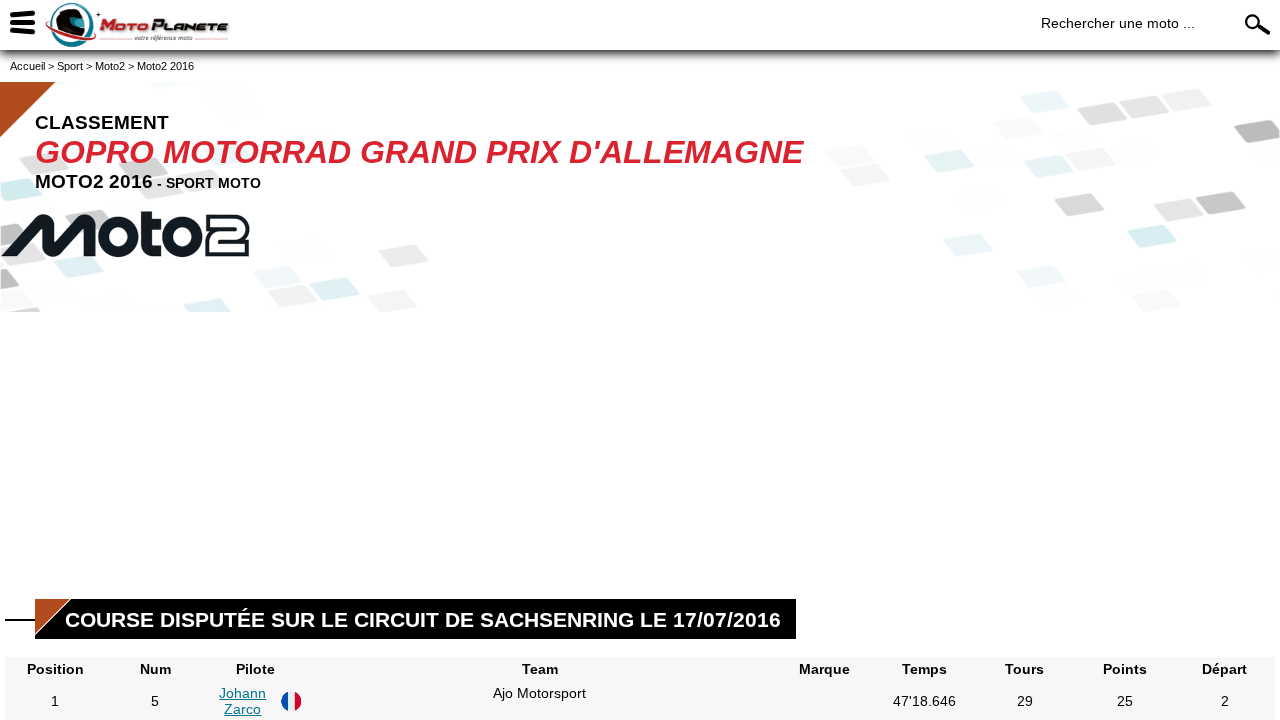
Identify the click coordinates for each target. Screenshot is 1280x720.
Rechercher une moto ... (1118, 23)
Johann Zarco (242, 701)
